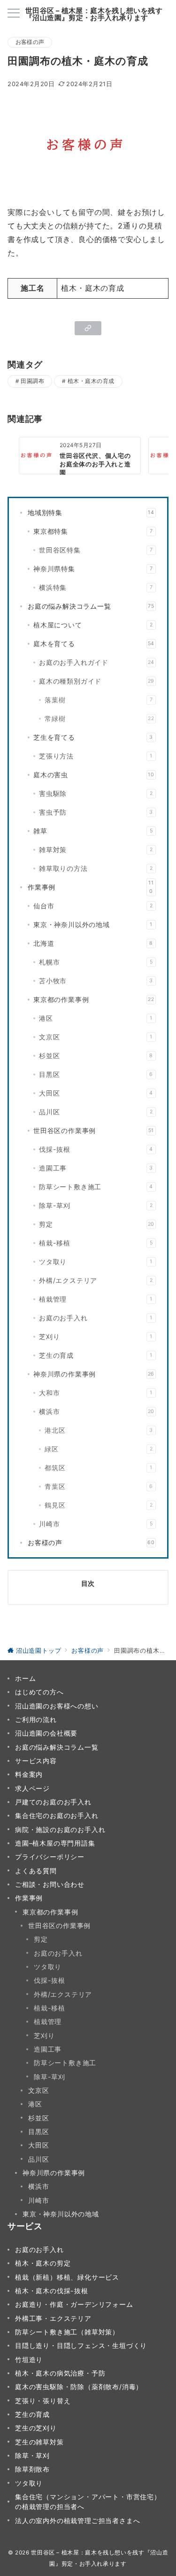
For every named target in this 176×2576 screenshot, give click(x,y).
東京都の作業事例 (94, 999)
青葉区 (99, 1486)
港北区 (99, 1430)
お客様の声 (30, 42)
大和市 (96, 1393)
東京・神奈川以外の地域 (93, 924)
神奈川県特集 (93, 569)
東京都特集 (93, 531)
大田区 (96, 1093)
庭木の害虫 (94, 775)
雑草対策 (96, 850)
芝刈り (96, 1336)
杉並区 (96, 1056)
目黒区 (96, 1074)
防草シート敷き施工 (96, 1187)
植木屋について (93, 625)
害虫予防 (96, 812)
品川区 (96, 1112)
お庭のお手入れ (96, 1318)
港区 (96, 1018)
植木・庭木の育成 (91, 381)
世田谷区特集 (96, 550)
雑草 (93, 831)
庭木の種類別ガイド (97, 681)
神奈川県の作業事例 (94, 1374)
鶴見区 (99, 1505)
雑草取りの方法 (96, 868)
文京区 (96, 1037)
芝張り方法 (96, 756)
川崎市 (96, 1524)
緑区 (99, 1449)
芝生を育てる (93, 737)
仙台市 (93, 906)
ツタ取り (96, 1262)
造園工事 (96, 1168)
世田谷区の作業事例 (94, 1130)
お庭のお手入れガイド (97, 662)
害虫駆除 (96, 793)
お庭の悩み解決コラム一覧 (91, 606)
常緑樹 (99, 718)
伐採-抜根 (96, 1149)
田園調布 (32, 381)
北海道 (93, 943)
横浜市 (97, 1411)
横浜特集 (96, 587)
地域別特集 (91, 512)
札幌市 (96, 962)
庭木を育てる (94, 644)
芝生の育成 (96, 1355)
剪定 (97, 1224)
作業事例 (91, 887)
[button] (88, 328)
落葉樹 (99, 700)
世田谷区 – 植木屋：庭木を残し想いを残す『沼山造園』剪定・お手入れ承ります (94, 14)
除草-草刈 (96, 1205)
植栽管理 (96, 1299)
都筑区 (99, 1468)
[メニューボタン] (14, 14)
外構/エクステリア (96, 1280)
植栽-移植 (96, 1243)
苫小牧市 (96, 981)
